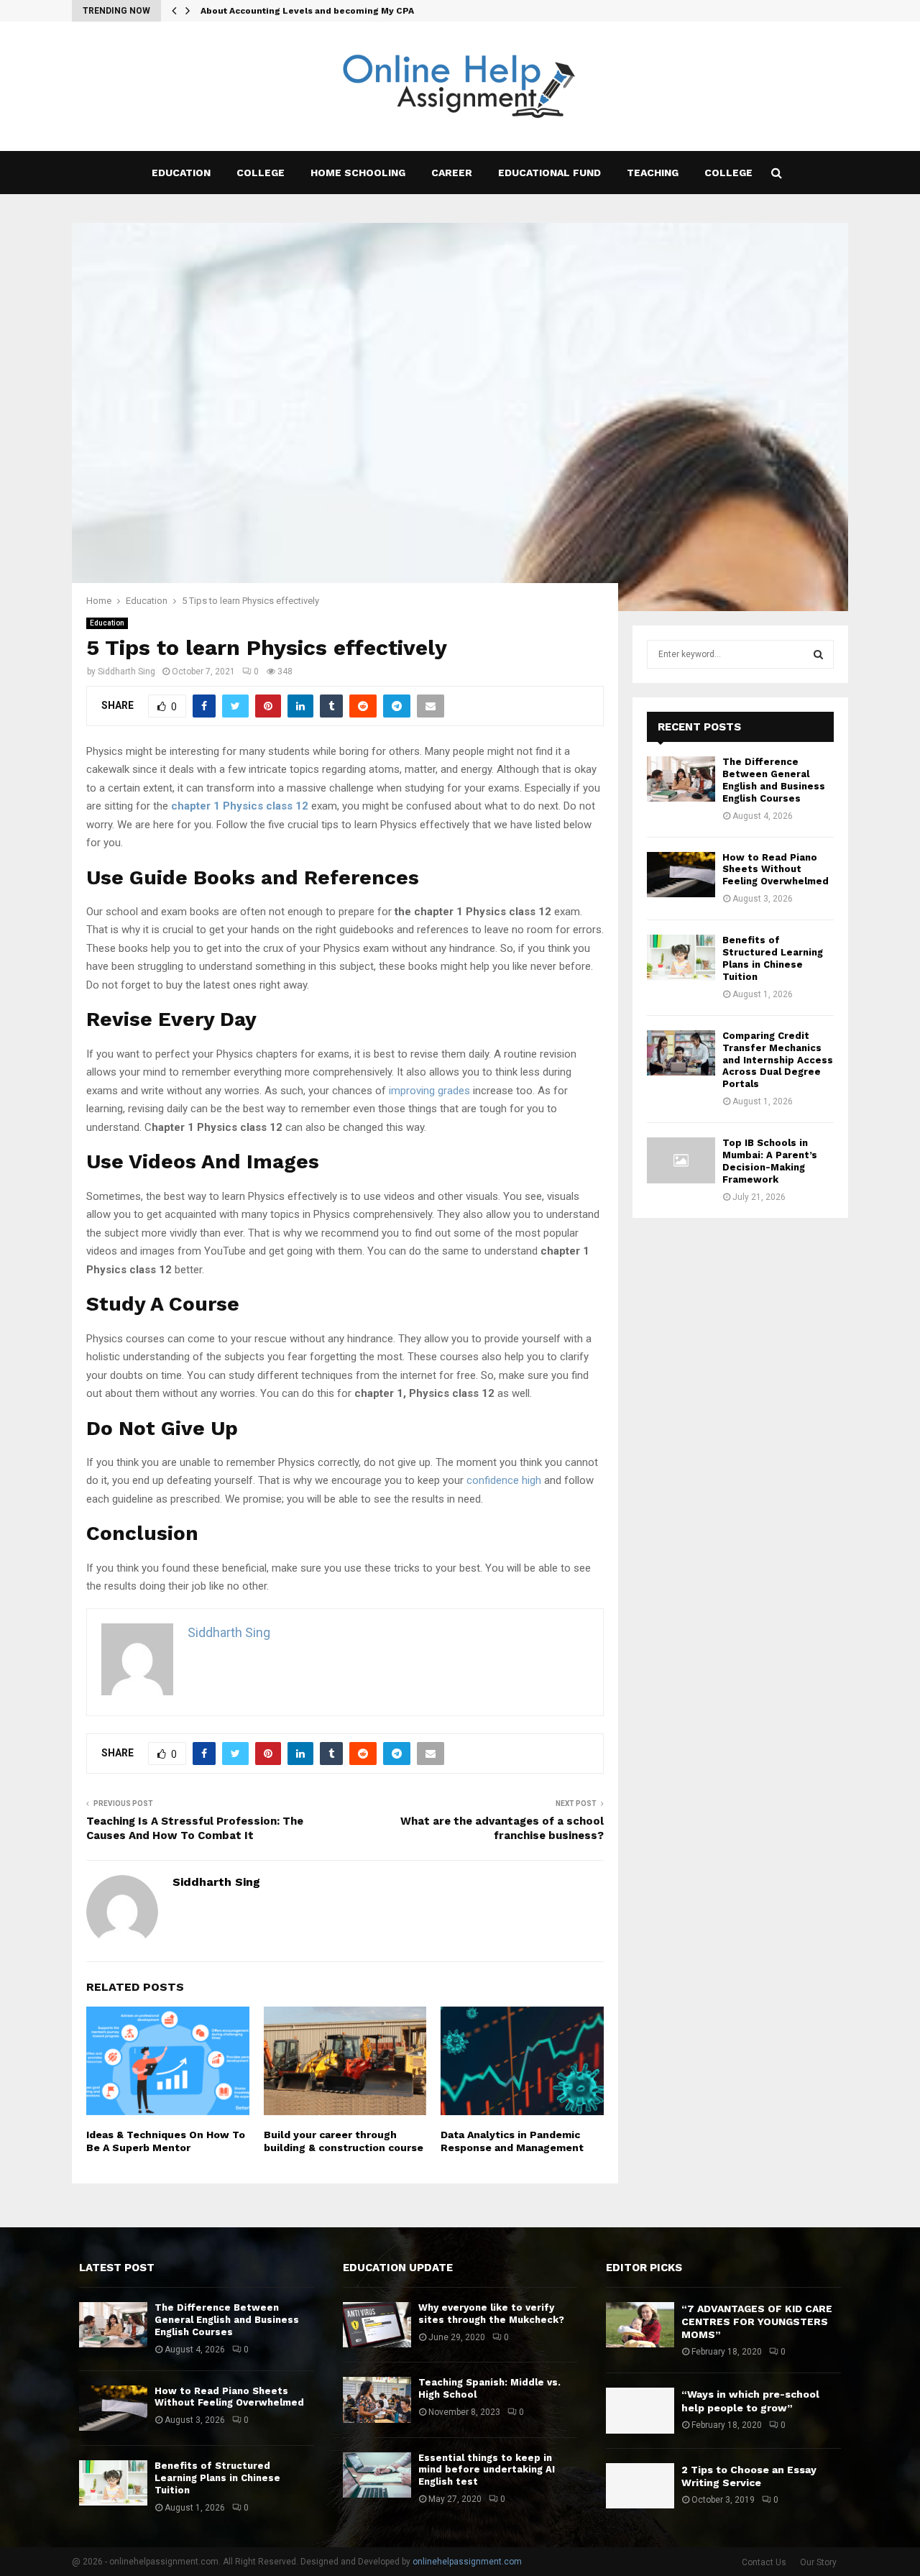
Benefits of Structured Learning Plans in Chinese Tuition (773, 958)
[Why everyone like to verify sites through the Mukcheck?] (377, 2325)
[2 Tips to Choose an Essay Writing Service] (640, 2486)
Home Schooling (358, 173)
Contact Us (764, 2562)
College (261, 173)
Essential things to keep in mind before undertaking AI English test (487, 2470)
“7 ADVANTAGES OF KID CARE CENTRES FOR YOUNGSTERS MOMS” (757, 2321)
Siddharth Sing (126, 671)
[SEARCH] (818, 654)
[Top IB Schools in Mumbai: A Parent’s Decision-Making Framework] (681, 1160)
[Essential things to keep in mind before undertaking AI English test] (377, 2475)
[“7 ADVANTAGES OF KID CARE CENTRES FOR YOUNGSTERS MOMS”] (640, 2325)
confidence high (504, 1480)
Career (452, 173)
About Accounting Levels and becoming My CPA (307, 11)
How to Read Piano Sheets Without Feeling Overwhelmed (776, 870)
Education (181, 173)
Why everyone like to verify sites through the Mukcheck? (491, 2314)
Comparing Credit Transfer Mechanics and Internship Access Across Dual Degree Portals (778, 1060)
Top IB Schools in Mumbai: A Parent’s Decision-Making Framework (770, 1161)
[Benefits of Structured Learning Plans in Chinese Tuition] (681, 957)
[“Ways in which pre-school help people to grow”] (640, 2410)
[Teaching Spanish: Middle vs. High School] (377, 2399)
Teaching (653, 173)
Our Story (818, 2562)
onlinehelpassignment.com (467, 2562)
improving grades (429, 1091)
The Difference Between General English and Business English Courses (774, 780)
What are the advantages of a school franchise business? (502, 1828)
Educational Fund (549, 173)
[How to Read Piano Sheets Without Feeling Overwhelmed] (681, 875)
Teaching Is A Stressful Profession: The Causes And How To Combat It (195, 1828)
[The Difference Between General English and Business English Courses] (681, 779)
